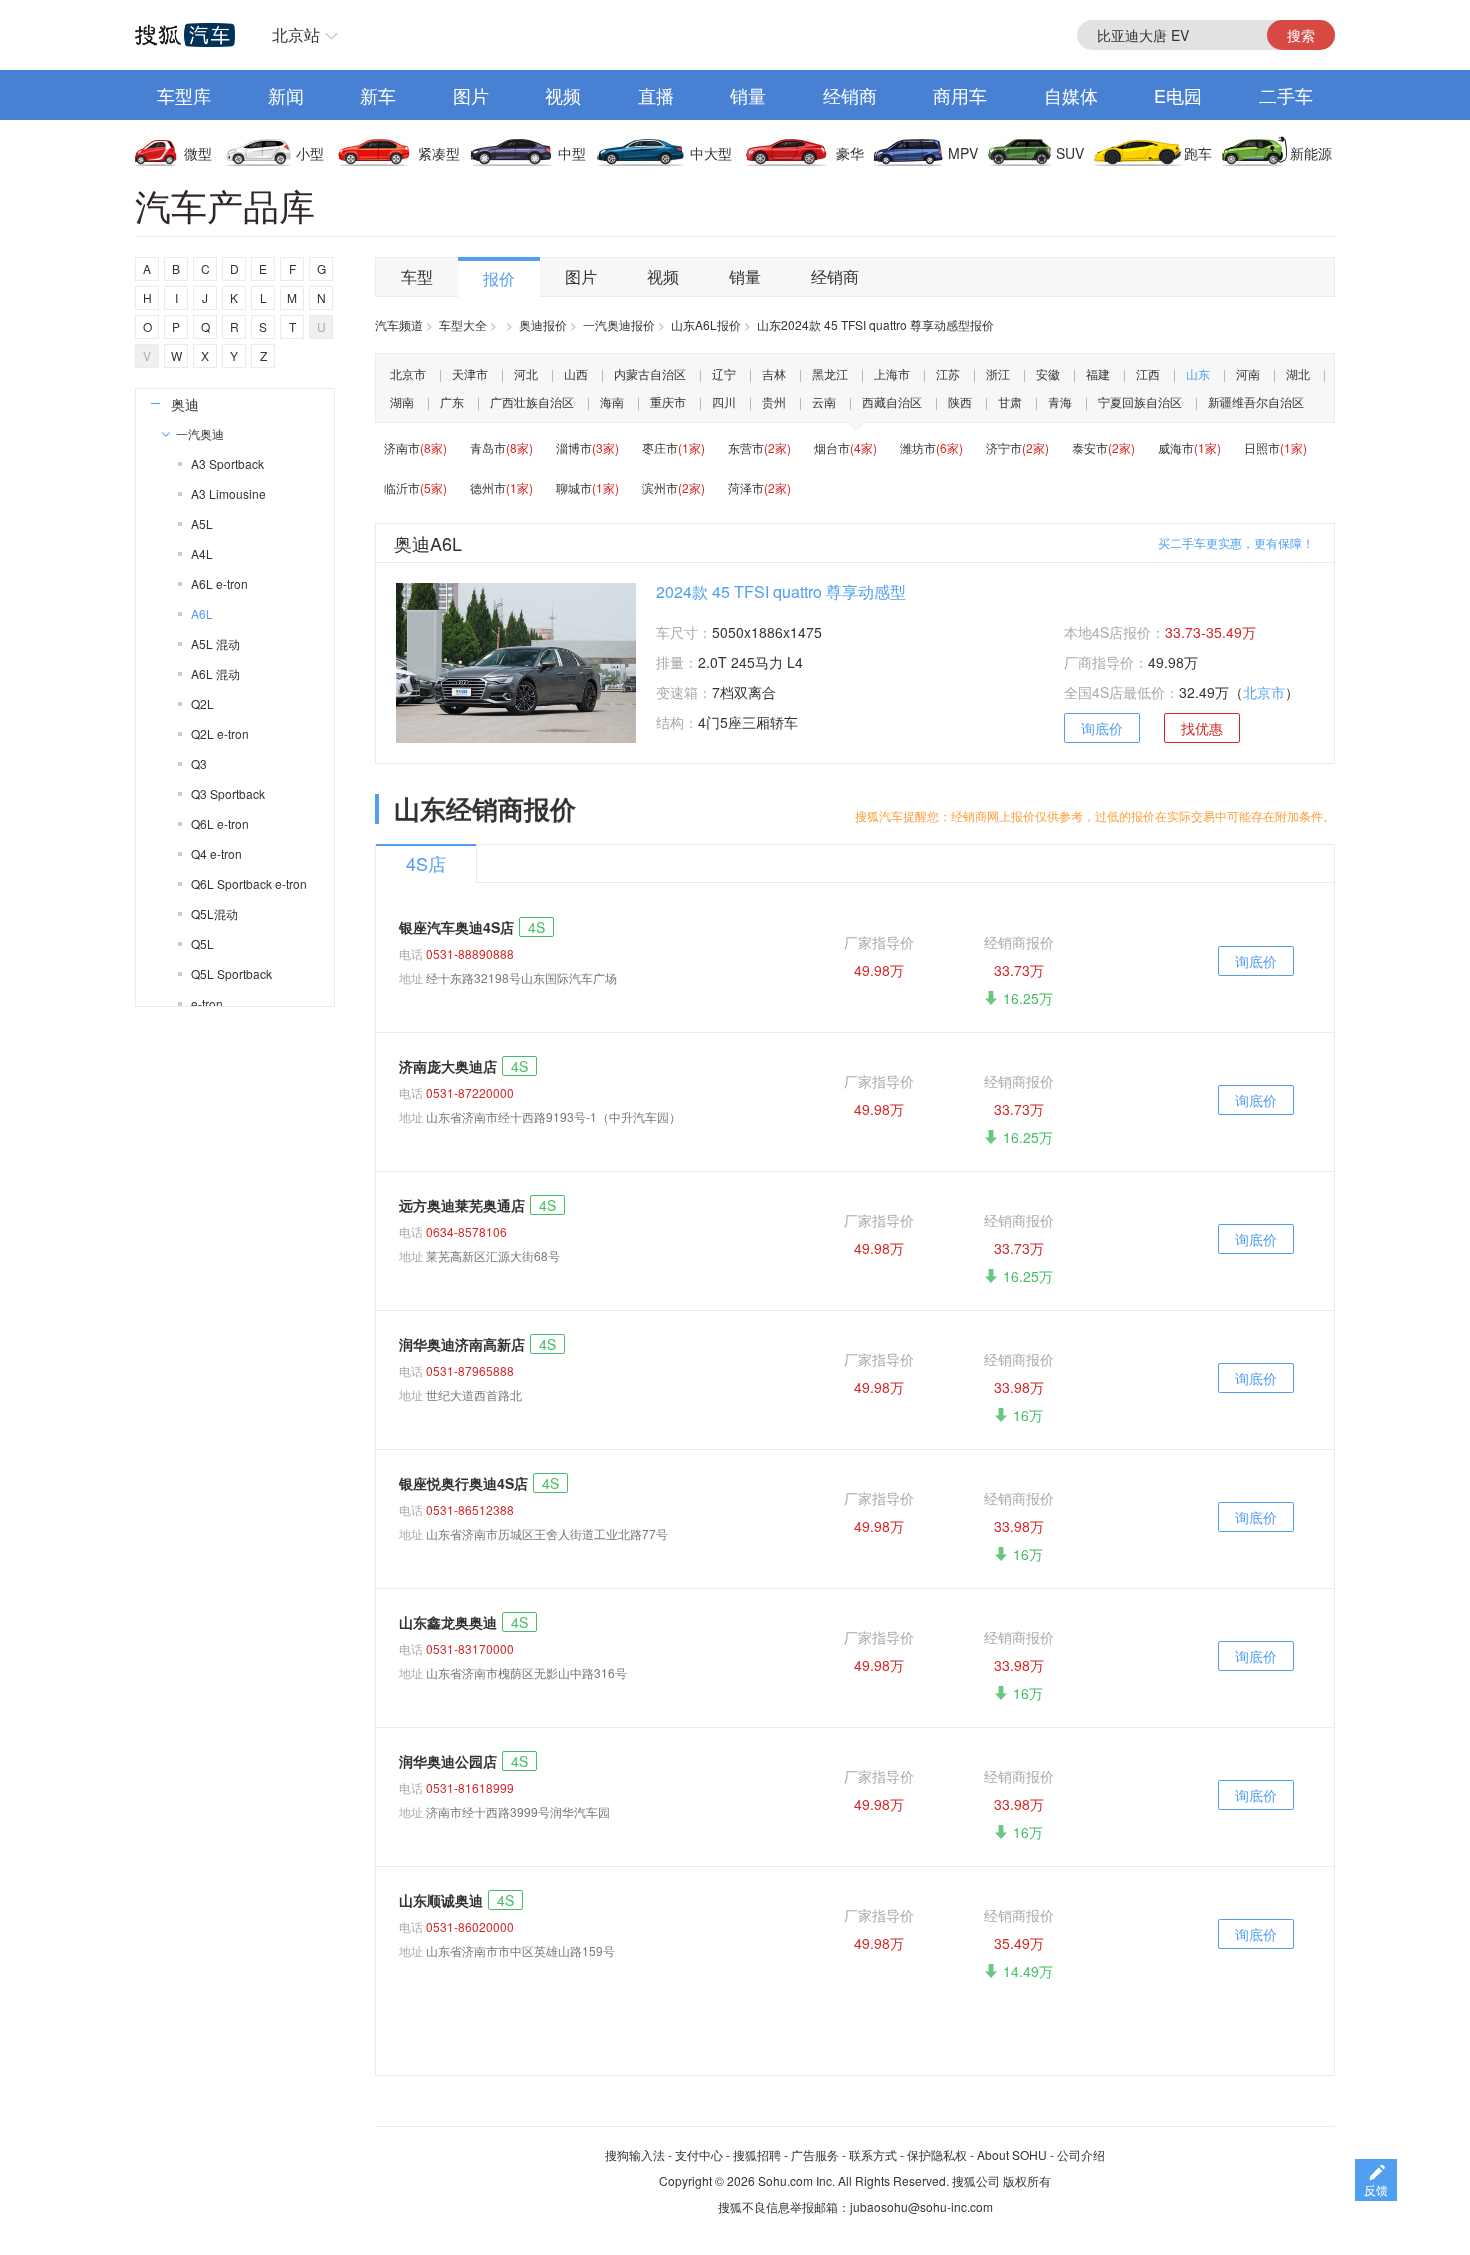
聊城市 (587, 487)
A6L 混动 (215, 673)
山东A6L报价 (706, 324)
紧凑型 (439, 153)
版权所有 (1027, 2180)
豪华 (850, 153)
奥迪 (185, 404)
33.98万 (1019, 1387)
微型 (198, 153)
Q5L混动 (214, 913)
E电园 (1178, 95)
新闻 (286, 95)
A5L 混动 (215, 643)
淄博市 (587, 447)
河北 (526, 373)
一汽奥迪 (200, 433)
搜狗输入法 (635, 2154)
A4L (202, 553)
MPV (963, 153)
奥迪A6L (428, 543)
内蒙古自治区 (650, 373)
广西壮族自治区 (532, 401)
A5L (202, 523)
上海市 (892, 373)
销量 (748, 95)
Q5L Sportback (231, 973)
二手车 (1286, 95)
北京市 (408, 373)
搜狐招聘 (757, 2154)
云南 (824, 401)
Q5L (202, 943)
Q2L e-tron (220, 733)
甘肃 (1010, 401)
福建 (1098, 373)
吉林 (774, 373)
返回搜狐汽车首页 (185, 35)
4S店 (426, 863)
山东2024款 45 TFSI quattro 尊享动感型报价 (875, 324)
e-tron (207, 1003)
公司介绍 (1081, 2154)
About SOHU (1012, 2154)
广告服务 (815, 2154)
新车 (378, 95)
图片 (471, 95)
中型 (572, 153)
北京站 (296, 34)
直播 (656, 95)
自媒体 (1071, 95)
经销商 (850, 95)
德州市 (501, 487)
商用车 (960, 95)
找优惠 (1202, 728)
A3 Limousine (228, 493)
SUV (1070, 153)
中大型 (711, 153)
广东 (452, 401)
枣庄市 (673, 447)
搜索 (1301, 35)
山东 (1198, 373)
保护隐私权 (937, 2154)
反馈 (1376, 2189)
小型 (310, 153)
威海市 (1189, 447)
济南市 (415, 447)
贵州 (774, 401)
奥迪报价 (543, 324)
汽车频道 (399, 324)
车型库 (184, 95)
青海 (1060, 401)
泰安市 (1103, 447)
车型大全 (463, 324)
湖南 (402, 401)
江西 (1148, 373)
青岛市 (501, 447)
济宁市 (1017, 447)
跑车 (1198, 153)
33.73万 (1019, 970)
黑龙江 (830, 373)
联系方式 (873, 2154)
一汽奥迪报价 (619, 324)
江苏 (948, 373)
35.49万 (1019, 1943)
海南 (612, 401)
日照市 (1275, 447)
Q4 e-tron (216, 853)
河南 (1248, 373)
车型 (417, 276)
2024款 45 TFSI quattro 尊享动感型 (781, 591)
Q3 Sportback (228, 793)
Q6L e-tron (220, 823)
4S (536, 927)
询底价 (1102, 728)
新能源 (1311, 153)
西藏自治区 (892, 401)
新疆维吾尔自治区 (1256, 401)
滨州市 (673, 487)
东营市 (759, 447)
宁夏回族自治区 (1140, 401)
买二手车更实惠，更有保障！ (1236, 542)
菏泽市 (759, 487)
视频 (563, 95)
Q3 (199, 763)
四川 (724, 401)
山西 (576, 373)
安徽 (1048, 373)
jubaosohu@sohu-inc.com (921, 2206)
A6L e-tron (219, 583)
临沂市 (415, 487)
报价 (499, 278)
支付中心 (699, 2154)
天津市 (470, 373)
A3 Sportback (227, 463)
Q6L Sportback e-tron (249, 883)
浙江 (998, 373)
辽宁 (724, 373)
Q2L (202, 703)
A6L (202, 613)
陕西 (960, 401)
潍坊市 (931, 447)
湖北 (1298, 373)
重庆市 (668, 401)
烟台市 (845, 447)
